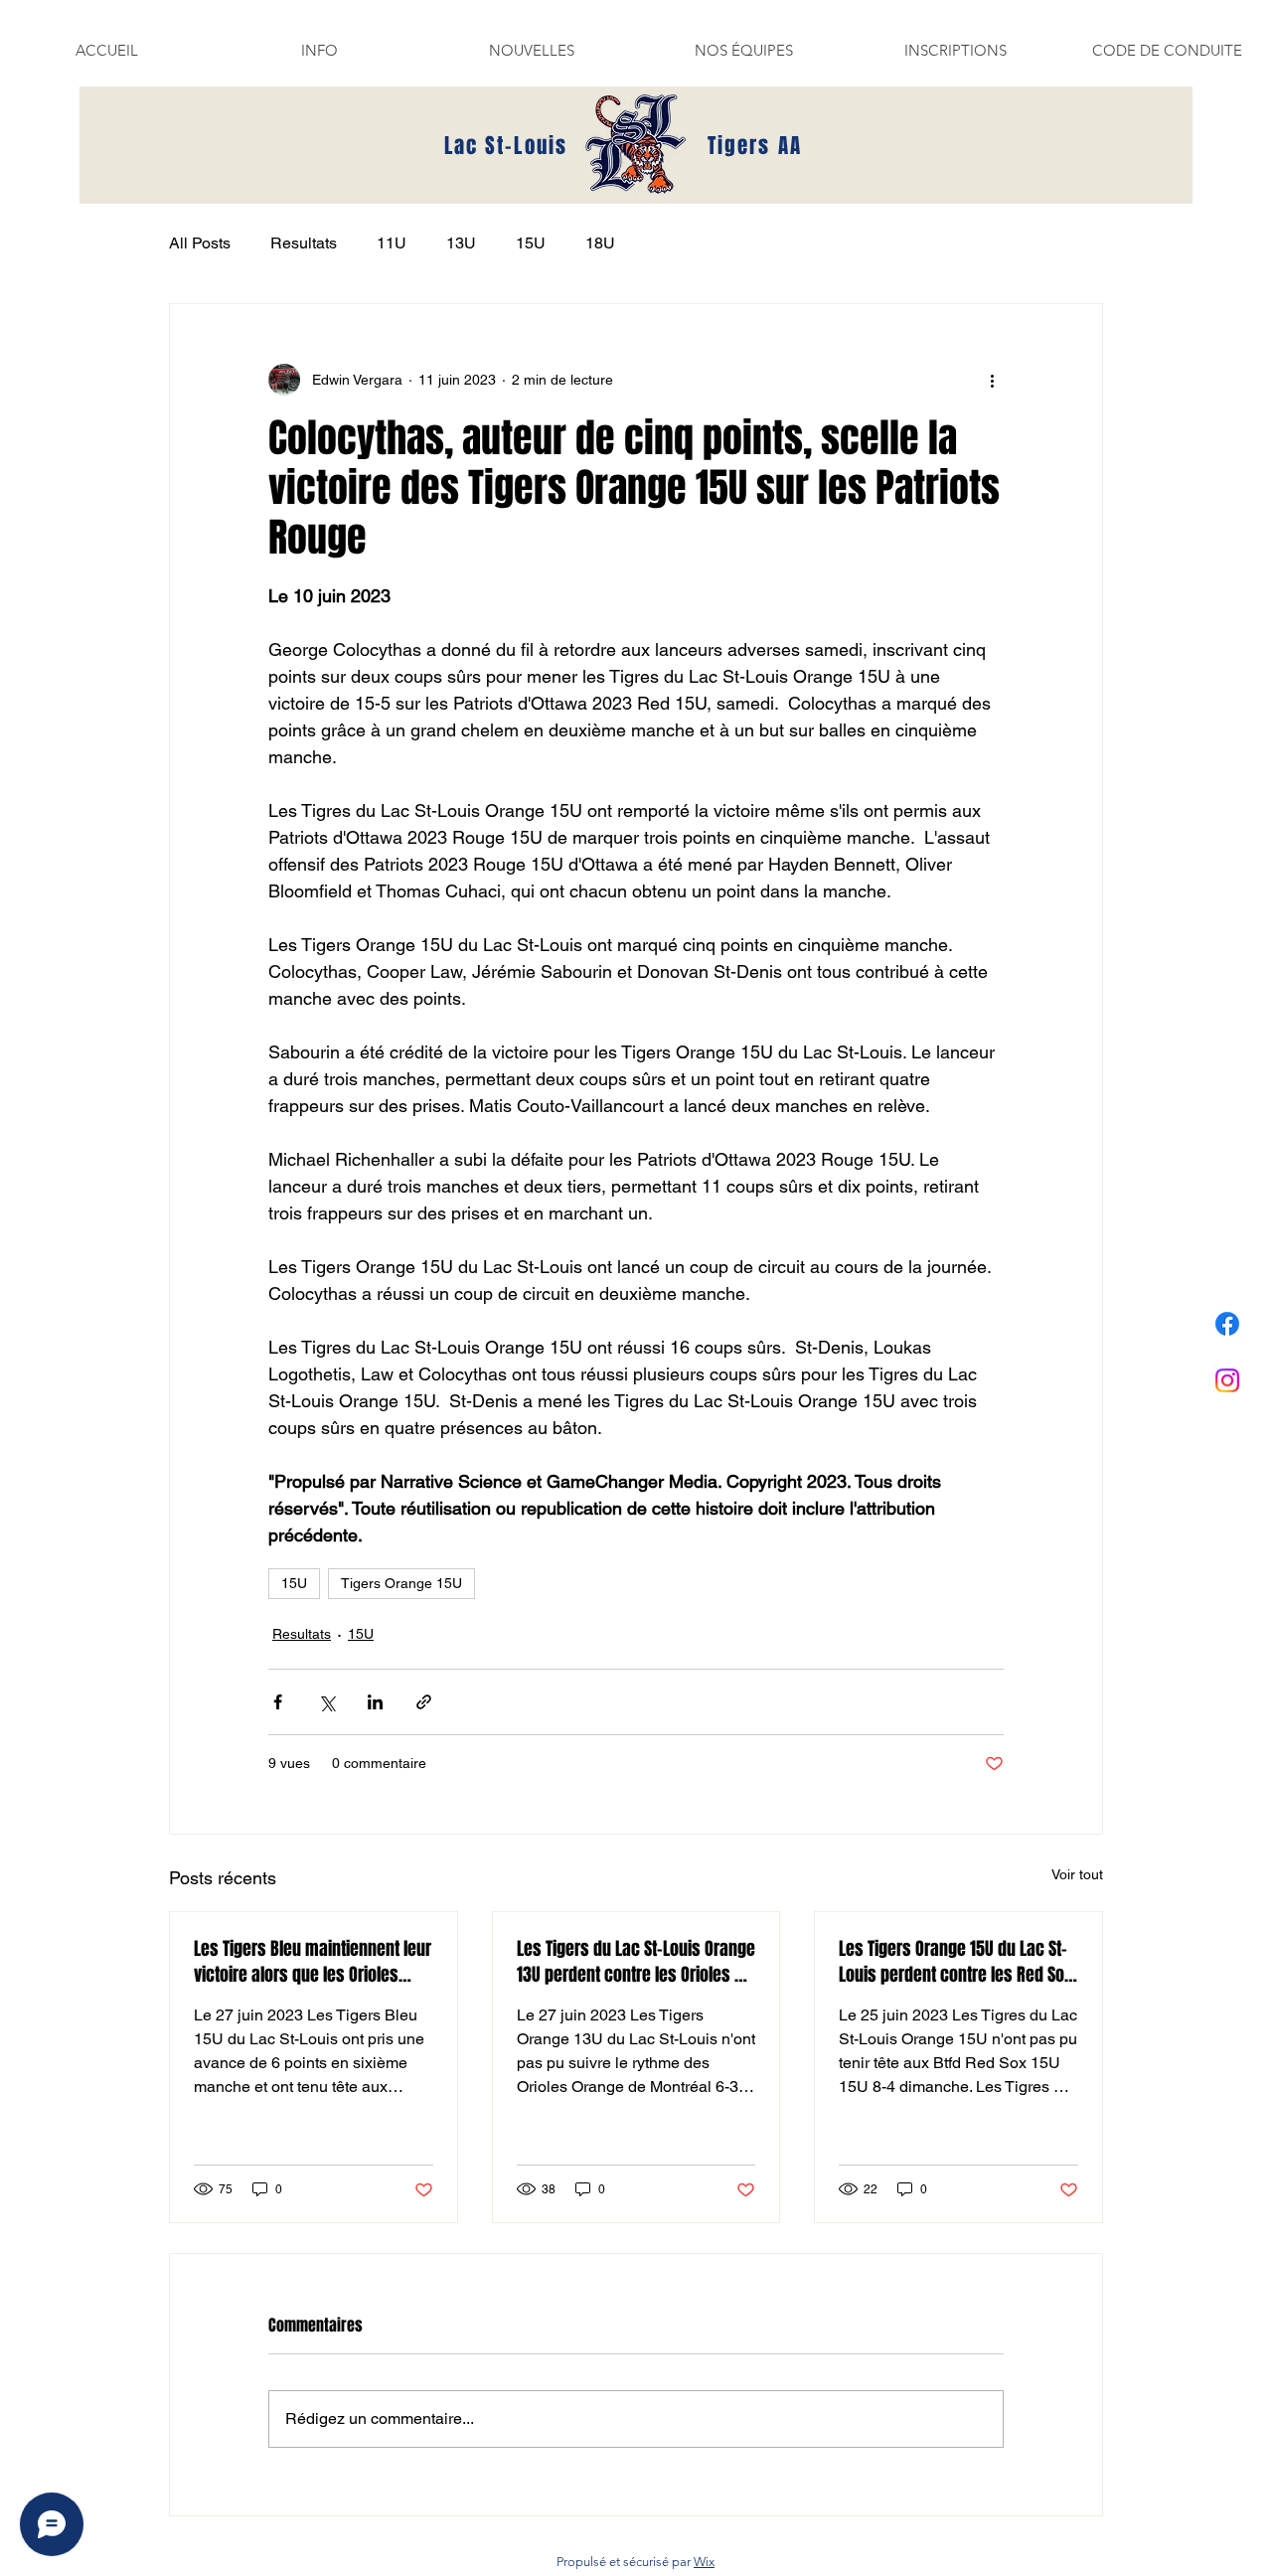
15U (531, 243)
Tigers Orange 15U (401, 1583)
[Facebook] (1227, 1324)
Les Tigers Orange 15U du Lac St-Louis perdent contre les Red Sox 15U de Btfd (955, 1962)
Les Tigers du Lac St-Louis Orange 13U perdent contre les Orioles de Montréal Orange (636, 1962)
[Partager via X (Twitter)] (326, 1702)
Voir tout (1077, 1874)
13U (461, 243)
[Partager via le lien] (424, 1702)
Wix (704, 2562)
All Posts (200, 243)
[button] (319, 50)
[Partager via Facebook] (278, 1702)
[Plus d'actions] (992, 380)
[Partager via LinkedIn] (375, 1702)
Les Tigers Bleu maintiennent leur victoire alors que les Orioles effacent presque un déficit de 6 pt (313, 1962)
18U (600, 243)
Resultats (304, 243)
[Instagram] (1227, 1380)
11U (392, 243)
